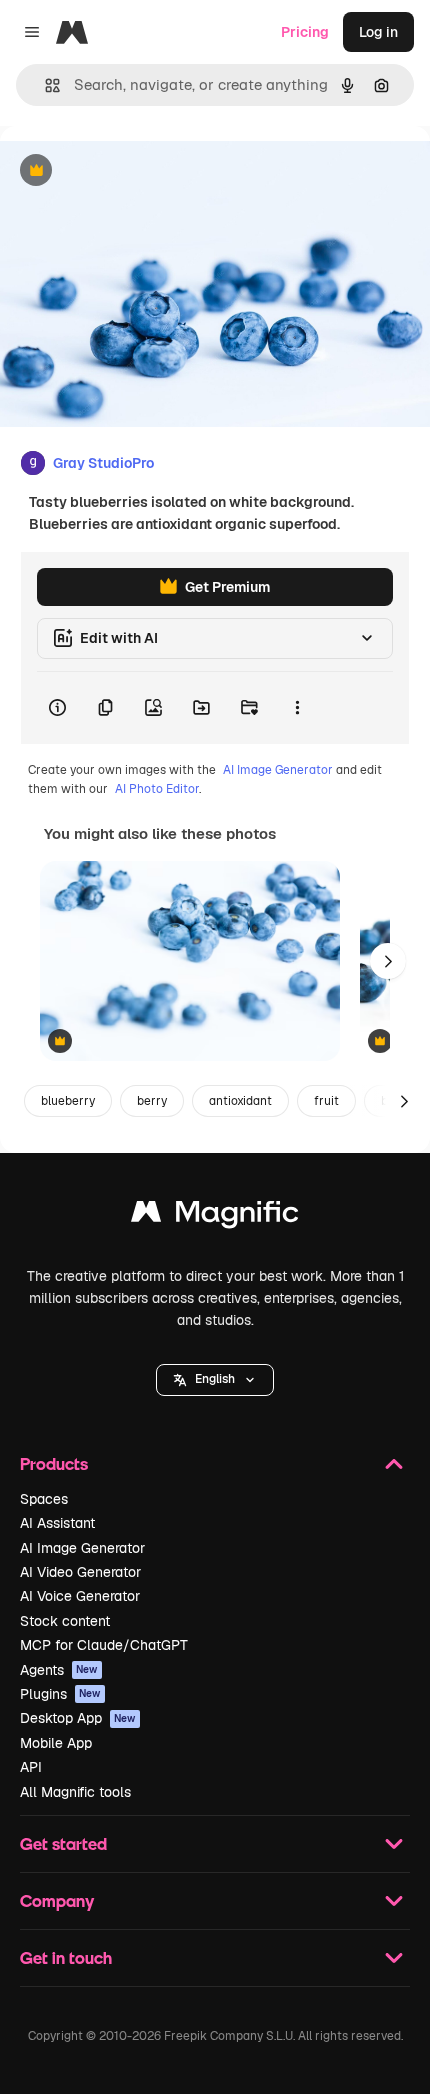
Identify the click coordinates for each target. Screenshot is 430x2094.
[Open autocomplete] (44, 85)
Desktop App (78, 1718)
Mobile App (56, 1743)
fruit (326, 1101)
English (215, 1379)
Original (128, 171)
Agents (59, 1670)
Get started (63, 1843)
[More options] (297, 708)
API (31, 1767)
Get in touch (66, 1957)
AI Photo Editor (157, 789)
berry (152, 1101)
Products (54, 1463)
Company (57, 1900)
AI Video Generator (80, 1572)
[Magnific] (215, 1216)
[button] (215, 1380)
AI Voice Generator (80, 1596)
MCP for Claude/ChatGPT (104, 1645)
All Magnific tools (75, 1792)
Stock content (65, 1621)
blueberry (68, 1101)
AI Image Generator (278, 770)
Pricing (305, 32)
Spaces (44, 1499)
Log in (378, 32)
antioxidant (240, 1101)
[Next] (388, 961)
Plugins (60, 1694)
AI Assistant (57, 1523)
